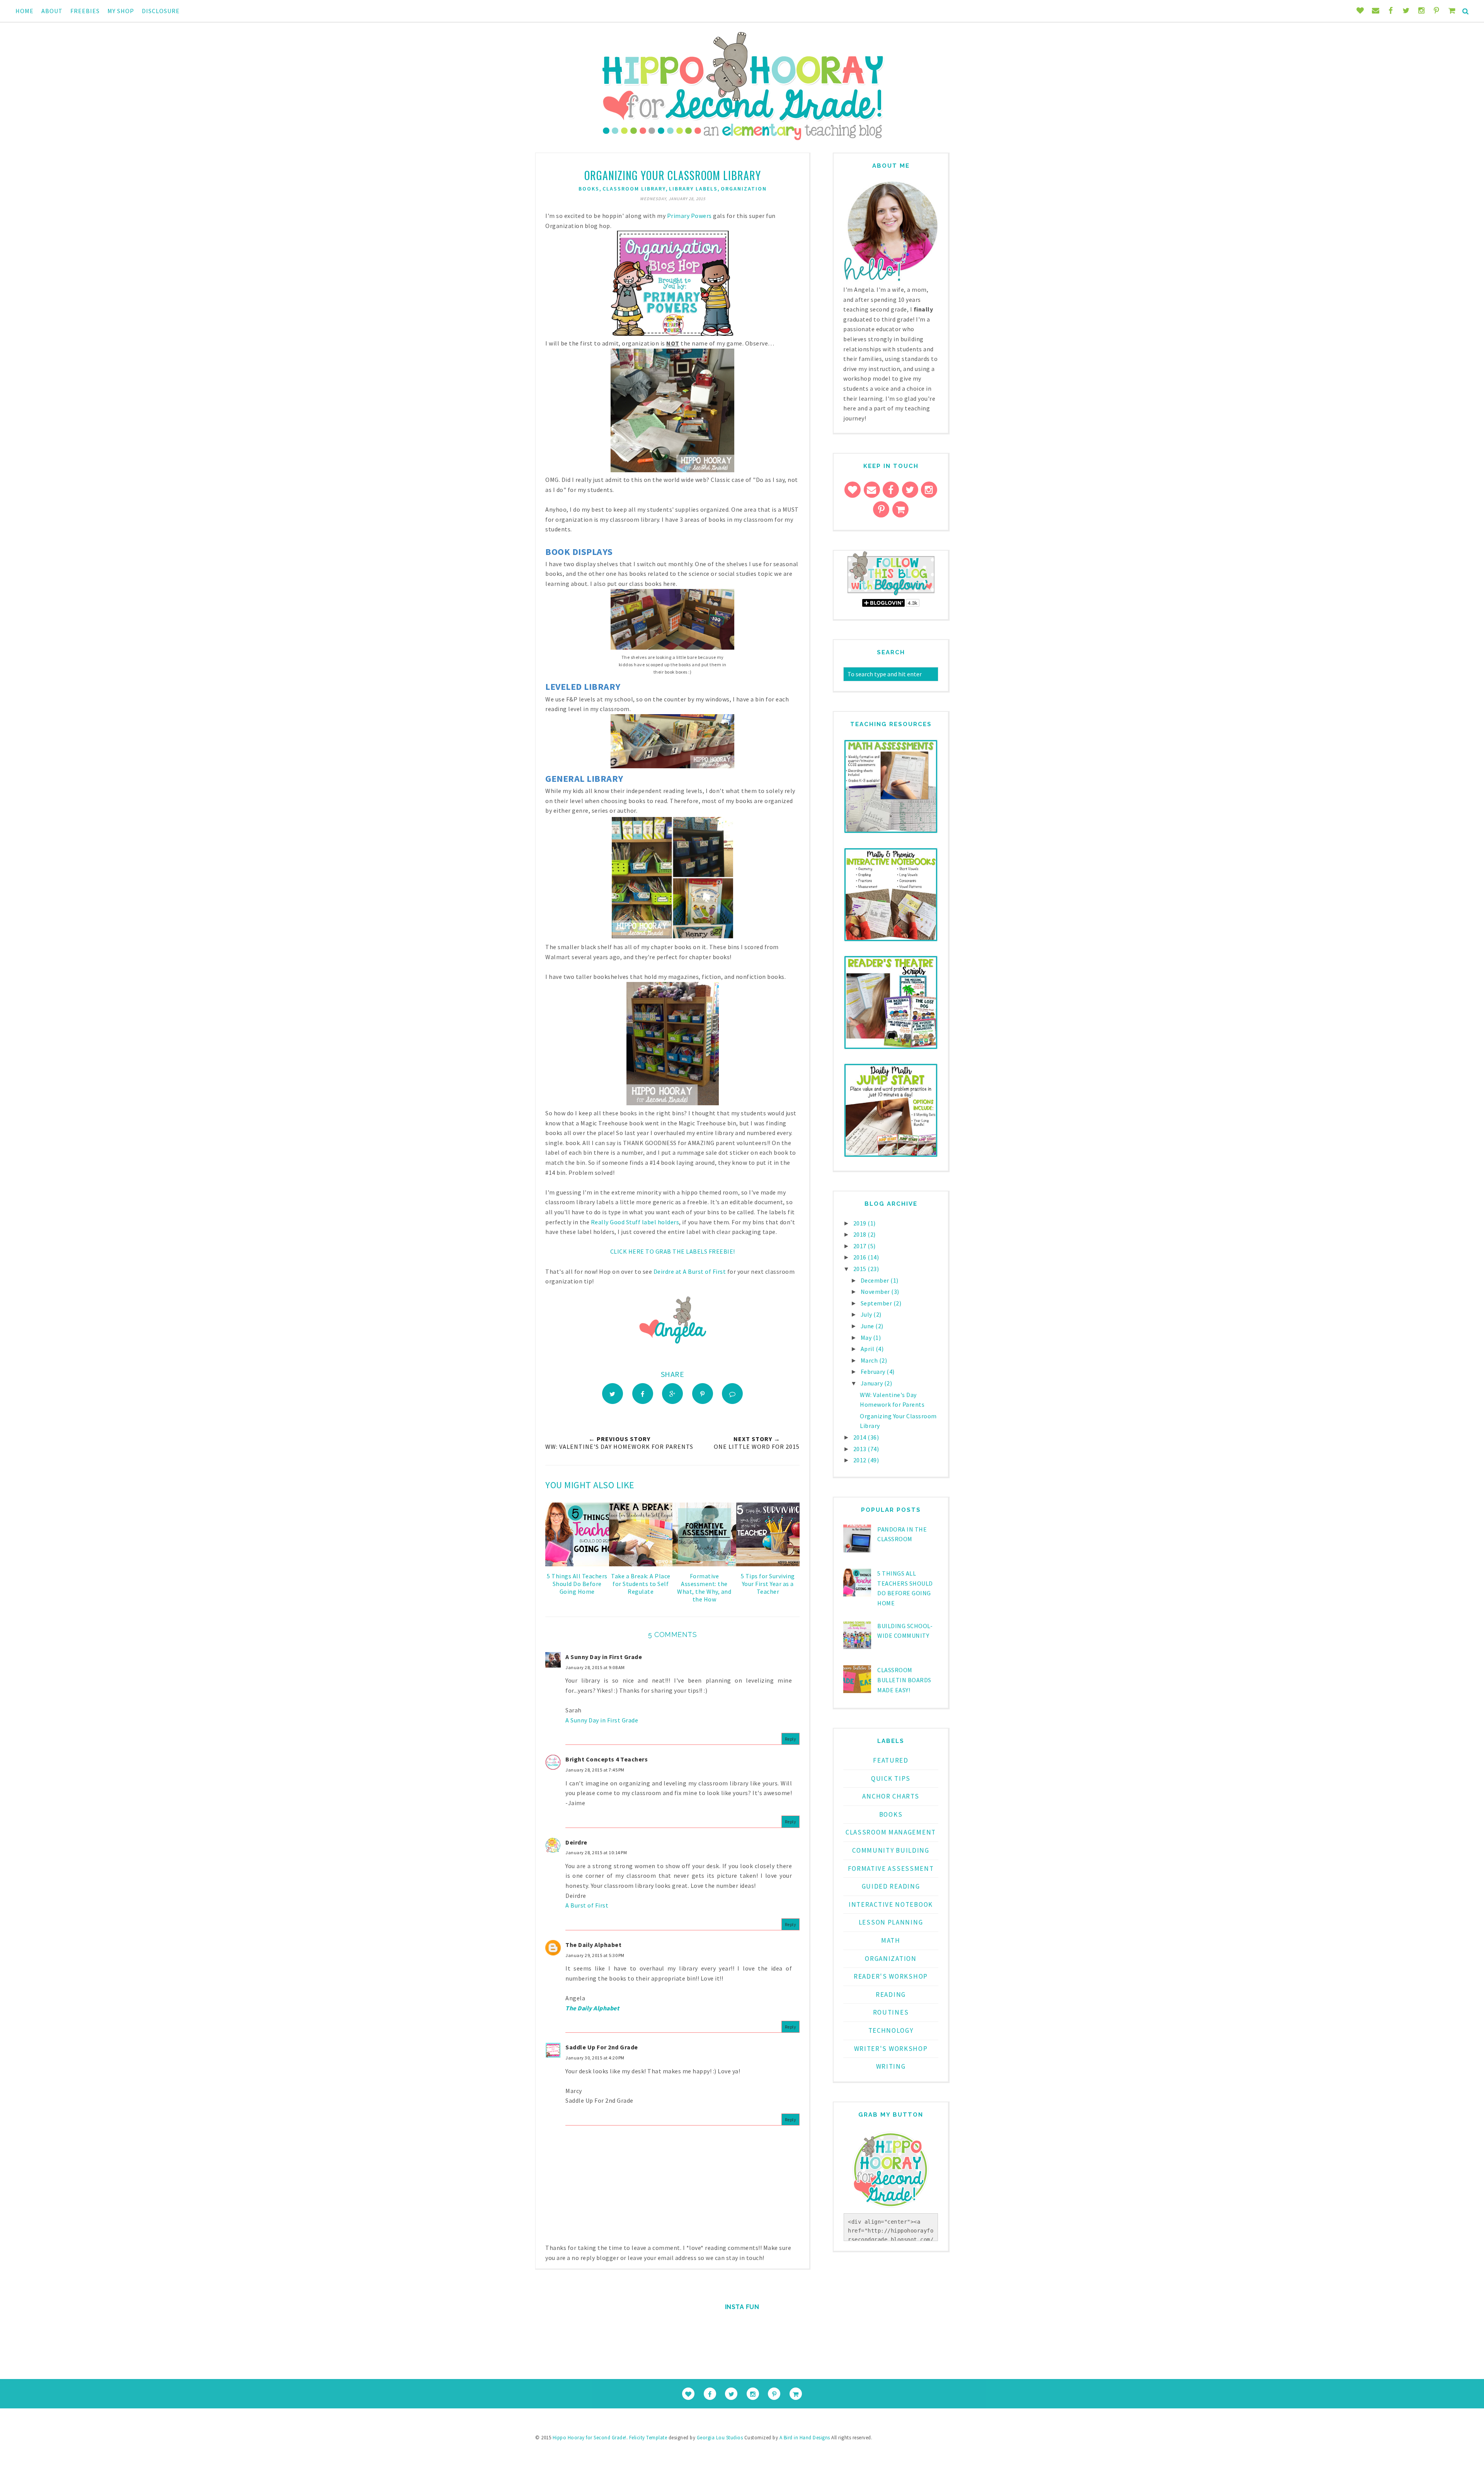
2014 (861, 1437)
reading (891, 1994)
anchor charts (891, 1796)
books (589, 189)
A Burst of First (587, 1905)
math (891, 1940)
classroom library (634, 189)
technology (891, 2030)
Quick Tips (891, 1778)
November (876, 1292)
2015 (861, 1269)
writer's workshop (891, 2049)
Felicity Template (648, 2438)
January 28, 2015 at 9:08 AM (595, 1667)
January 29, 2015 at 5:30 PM (595, 1955)
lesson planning (891, 1922)
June (868, 1326)
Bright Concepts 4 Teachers (607, 1759)
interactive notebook (891, 1904)
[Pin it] (703, 1394)
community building (891, 1850)
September (877, 1303)
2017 (861, 1246)
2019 (861, 1223)
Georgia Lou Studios (720, 2438)
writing (891, 2066)
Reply (791, 1739)
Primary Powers (689, 216)
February (874, 1372)
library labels (693, 189)
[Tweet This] (613, 1394)
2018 (861, 1234)
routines (891, 2012)
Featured (891, 1760)
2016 (861, 1257)
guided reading (891, 1886)
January (872, 1383)
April (868, 1349)
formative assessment (891, 1869)
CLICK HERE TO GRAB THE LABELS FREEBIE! (673, 1251)
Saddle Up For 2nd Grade (602, 2047)
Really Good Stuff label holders (635, 1222)
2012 (861, 1460)
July (867, 1314)
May (867, 1338)
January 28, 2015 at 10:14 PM (596, 1852)
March (870, 1360)
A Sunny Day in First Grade (604, 1657)
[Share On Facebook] (643, 1394)
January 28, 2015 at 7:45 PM (595, 1770)
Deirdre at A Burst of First (690, 1271)
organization (744, 189)
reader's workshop (891, 1976)
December (876, 1280)
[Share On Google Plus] (672, 1394)
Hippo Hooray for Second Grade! (590, 2438)
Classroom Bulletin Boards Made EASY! (904, 1680)
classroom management (891, 1832)
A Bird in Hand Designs (805, 2438)
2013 (861, 1449)
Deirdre (576, 1842)
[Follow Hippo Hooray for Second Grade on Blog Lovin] (891, 594)
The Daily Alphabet (593, 1945)
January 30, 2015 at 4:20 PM (595, 2058)
